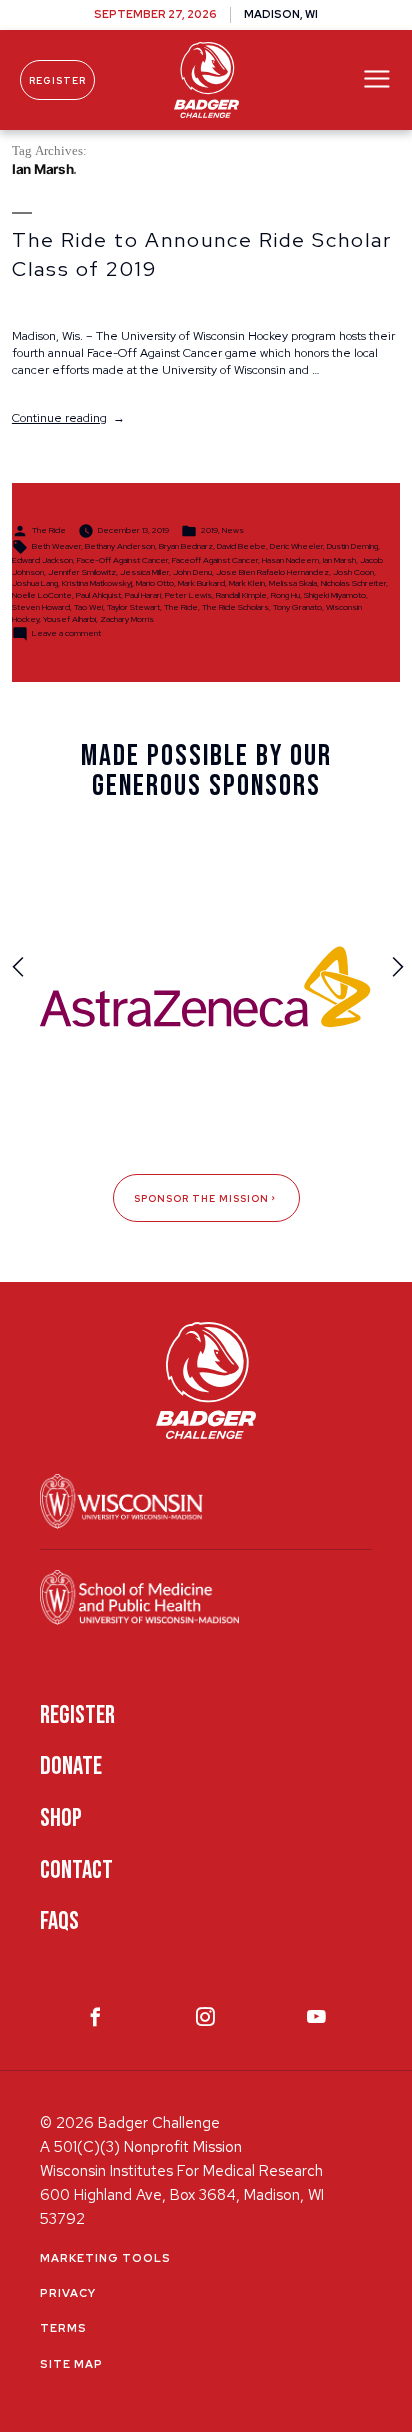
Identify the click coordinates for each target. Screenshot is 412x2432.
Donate (71, 1766)
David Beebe (241, 546)
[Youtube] (316, 2021)
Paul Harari (143, 595)
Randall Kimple (241, 595)
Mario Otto (155, 583)
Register (57, 80)
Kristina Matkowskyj (97, 583)
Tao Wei (88, 607)
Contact (76, 1870)
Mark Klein (247, 583)
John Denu (192, 572)
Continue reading (68, 418)
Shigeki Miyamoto (335, 595)
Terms (63, 2328)
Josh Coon (353, 572)
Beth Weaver (56, 546)
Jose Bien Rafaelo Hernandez (272, 572)
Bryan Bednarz (186, 546)
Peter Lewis (188, 595)
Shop (61, 1818)
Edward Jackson (42, 560)
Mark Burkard (201, 583)
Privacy (68, 2293)
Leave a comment (66, 633)
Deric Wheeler (296, 546)
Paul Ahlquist (98, 595)
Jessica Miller (144, 572)
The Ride (49, 530)
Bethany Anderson (120, 546)
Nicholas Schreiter (353, 583)
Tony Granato (297, 607)
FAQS (59, 1921)
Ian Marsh (339, 560)
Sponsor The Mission (201, 1198)
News (233, 530)
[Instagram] (205, 2021)
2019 (209, 530)
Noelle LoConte (42, 595)
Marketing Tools (105, 2258)
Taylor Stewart (133, 607)
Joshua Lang (35, 583)
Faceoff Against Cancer (215, 560)
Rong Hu (285, 595)
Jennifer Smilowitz (82, 572)
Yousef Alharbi (69, 619)
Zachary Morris (127, 619)
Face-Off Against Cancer (122, 560)
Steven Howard (41, 607)
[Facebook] (95, 2021)
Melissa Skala (293, 583)
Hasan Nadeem (290, 560)
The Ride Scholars (235, 607)
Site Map (71, 2364)
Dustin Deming (352, 546)
